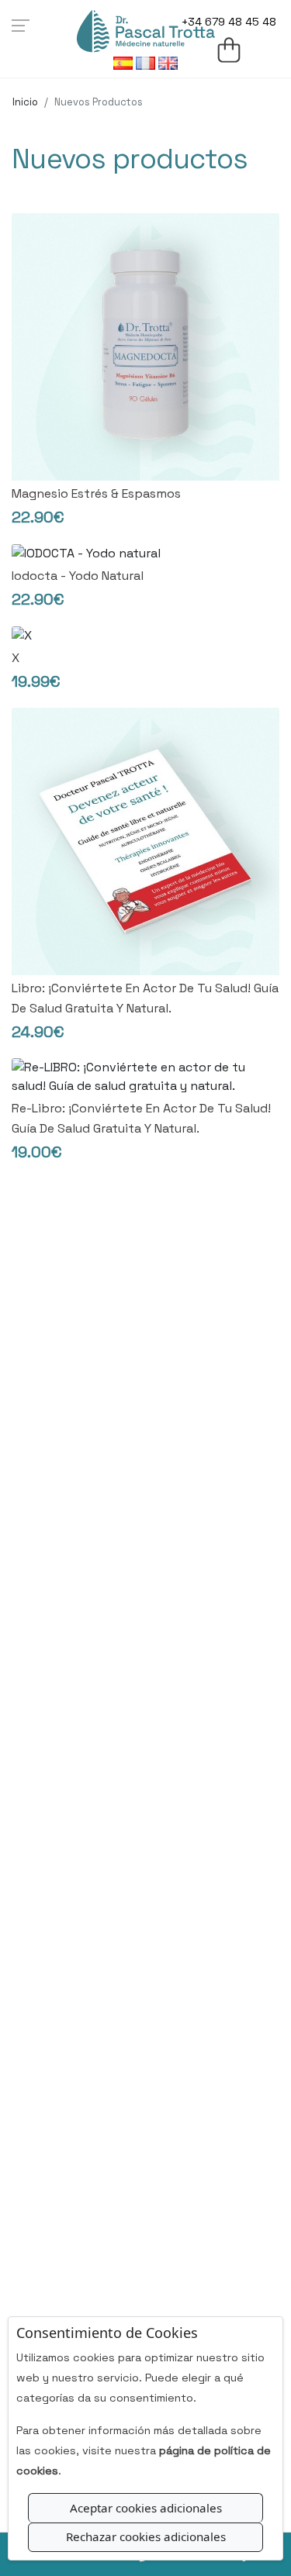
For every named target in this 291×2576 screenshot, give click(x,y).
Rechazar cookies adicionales (146, 2536)
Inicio (25, 102)
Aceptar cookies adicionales (146, 2508)
